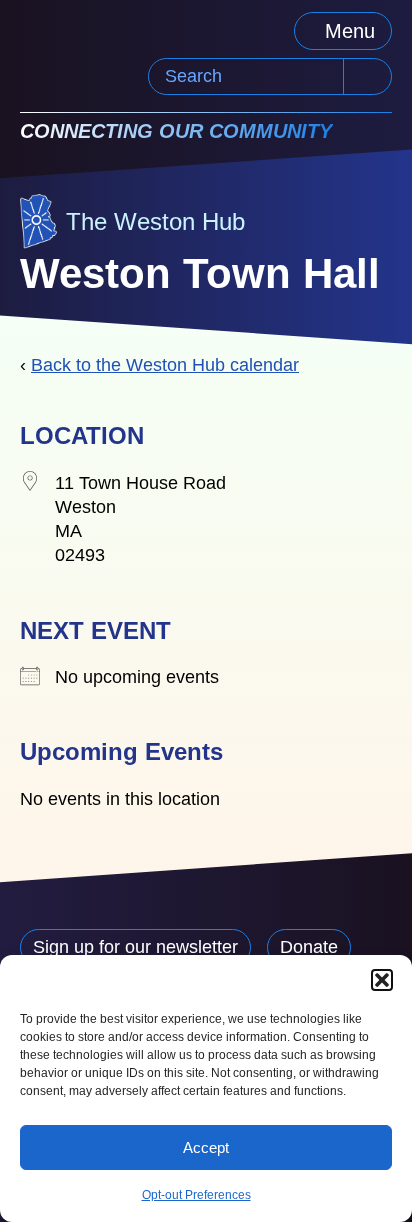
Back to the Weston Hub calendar (165, 365)
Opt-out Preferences (196, 1195)
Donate (309, 947)
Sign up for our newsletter (135, 947)
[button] (382, 980)
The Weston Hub (155, 221)
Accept (206, 1147)
